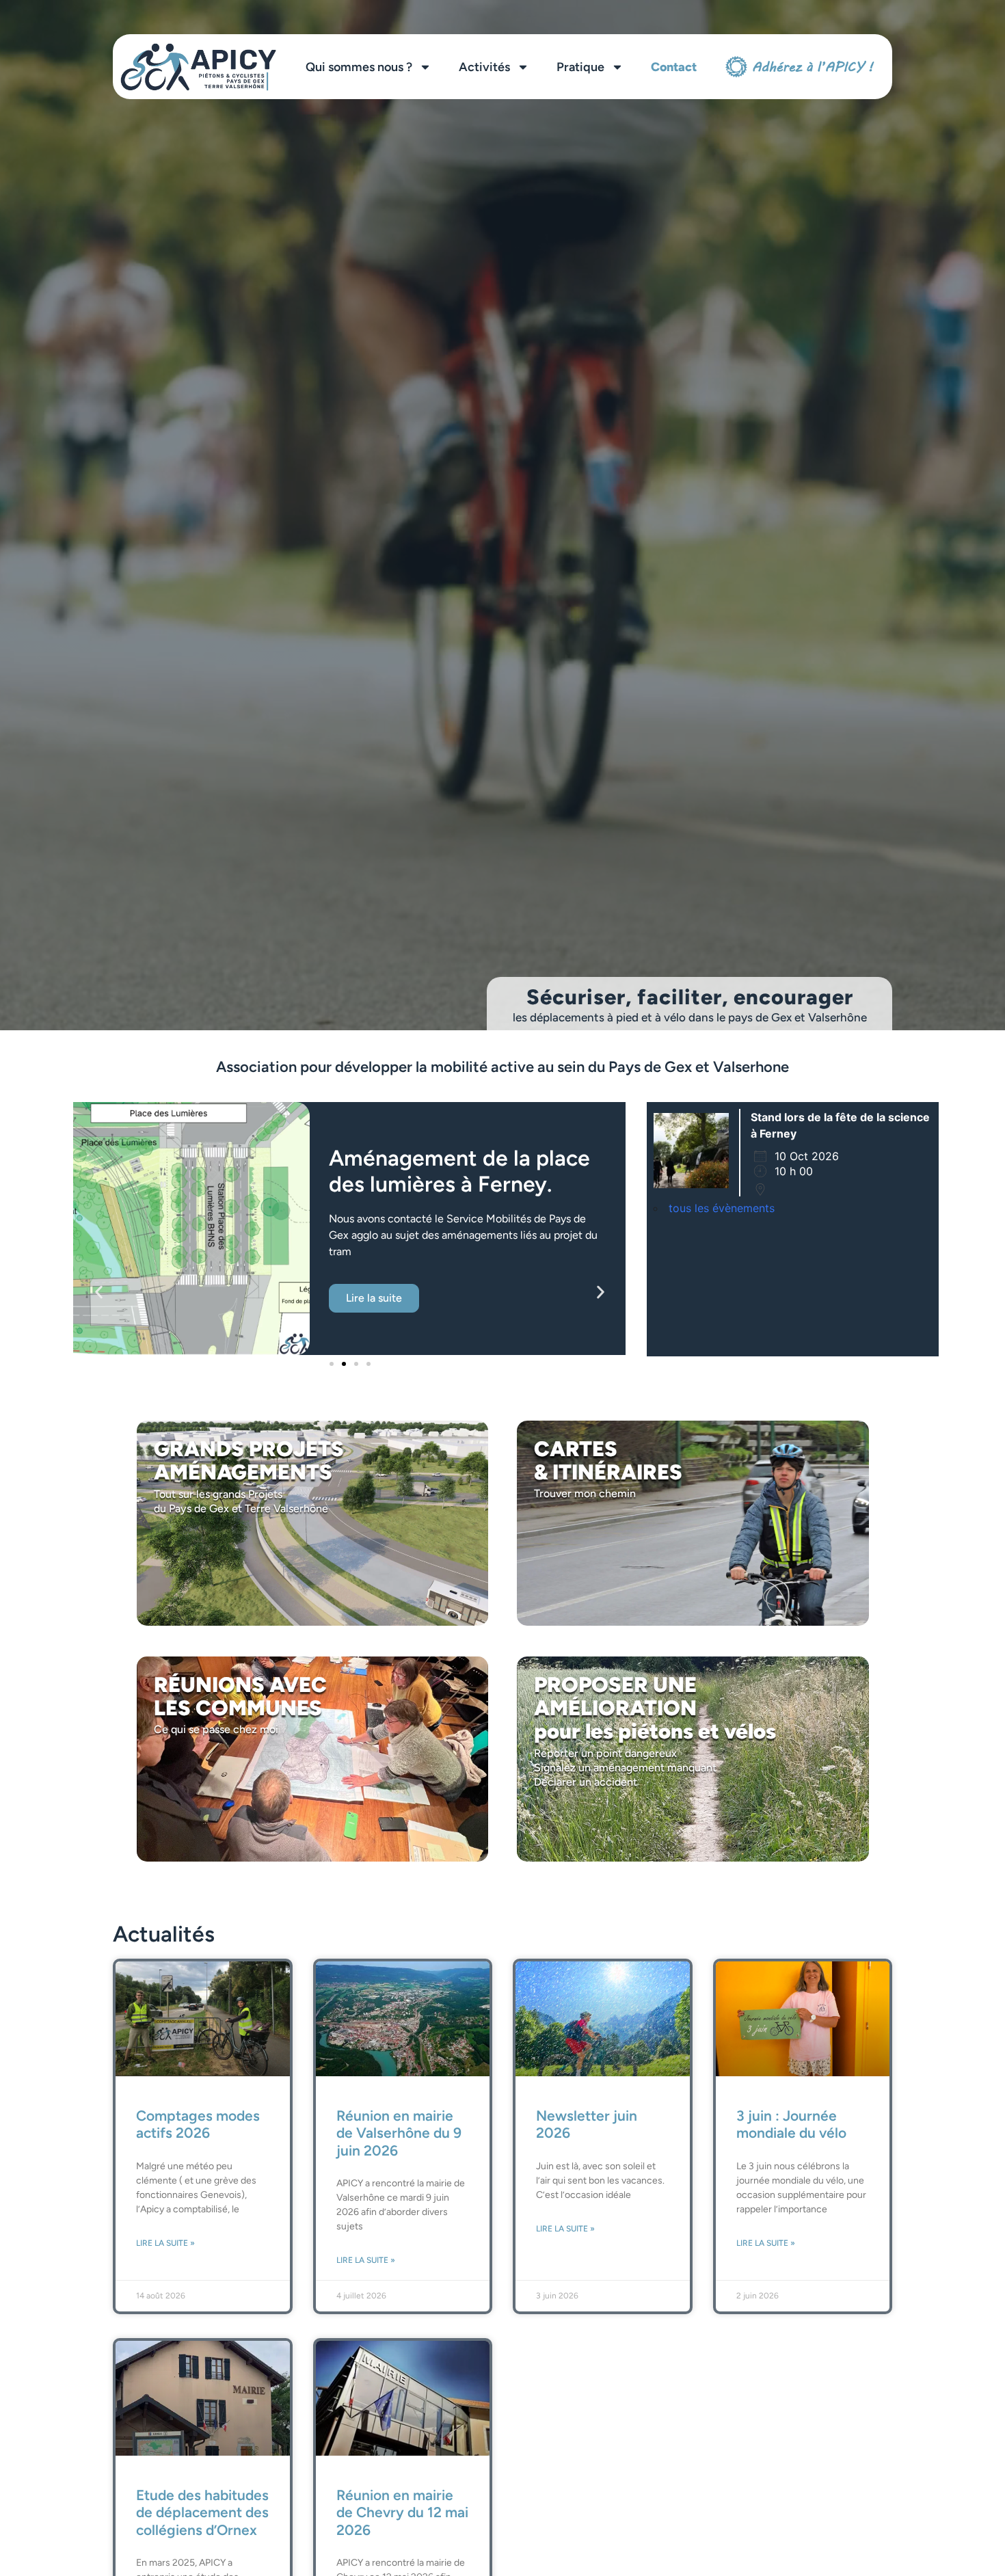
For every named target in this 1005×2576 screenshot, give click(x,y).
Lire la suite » (165, 2243)
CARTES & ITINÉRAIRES (608, 1461)
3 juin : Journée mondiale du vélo (791, 2124)
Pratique (580, 67)
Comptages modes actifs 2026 (198, 2124)
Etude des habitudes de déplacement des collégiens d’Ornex (202, 2512)
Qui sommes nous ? (359, 67)
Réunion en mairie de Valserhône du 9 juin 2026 (399, 2133)
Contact (674, 67)
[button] (99, 1292)
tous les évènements (722, 1208)
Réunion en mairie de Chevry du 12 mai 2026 (402, 2512)
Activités (484, 67)
